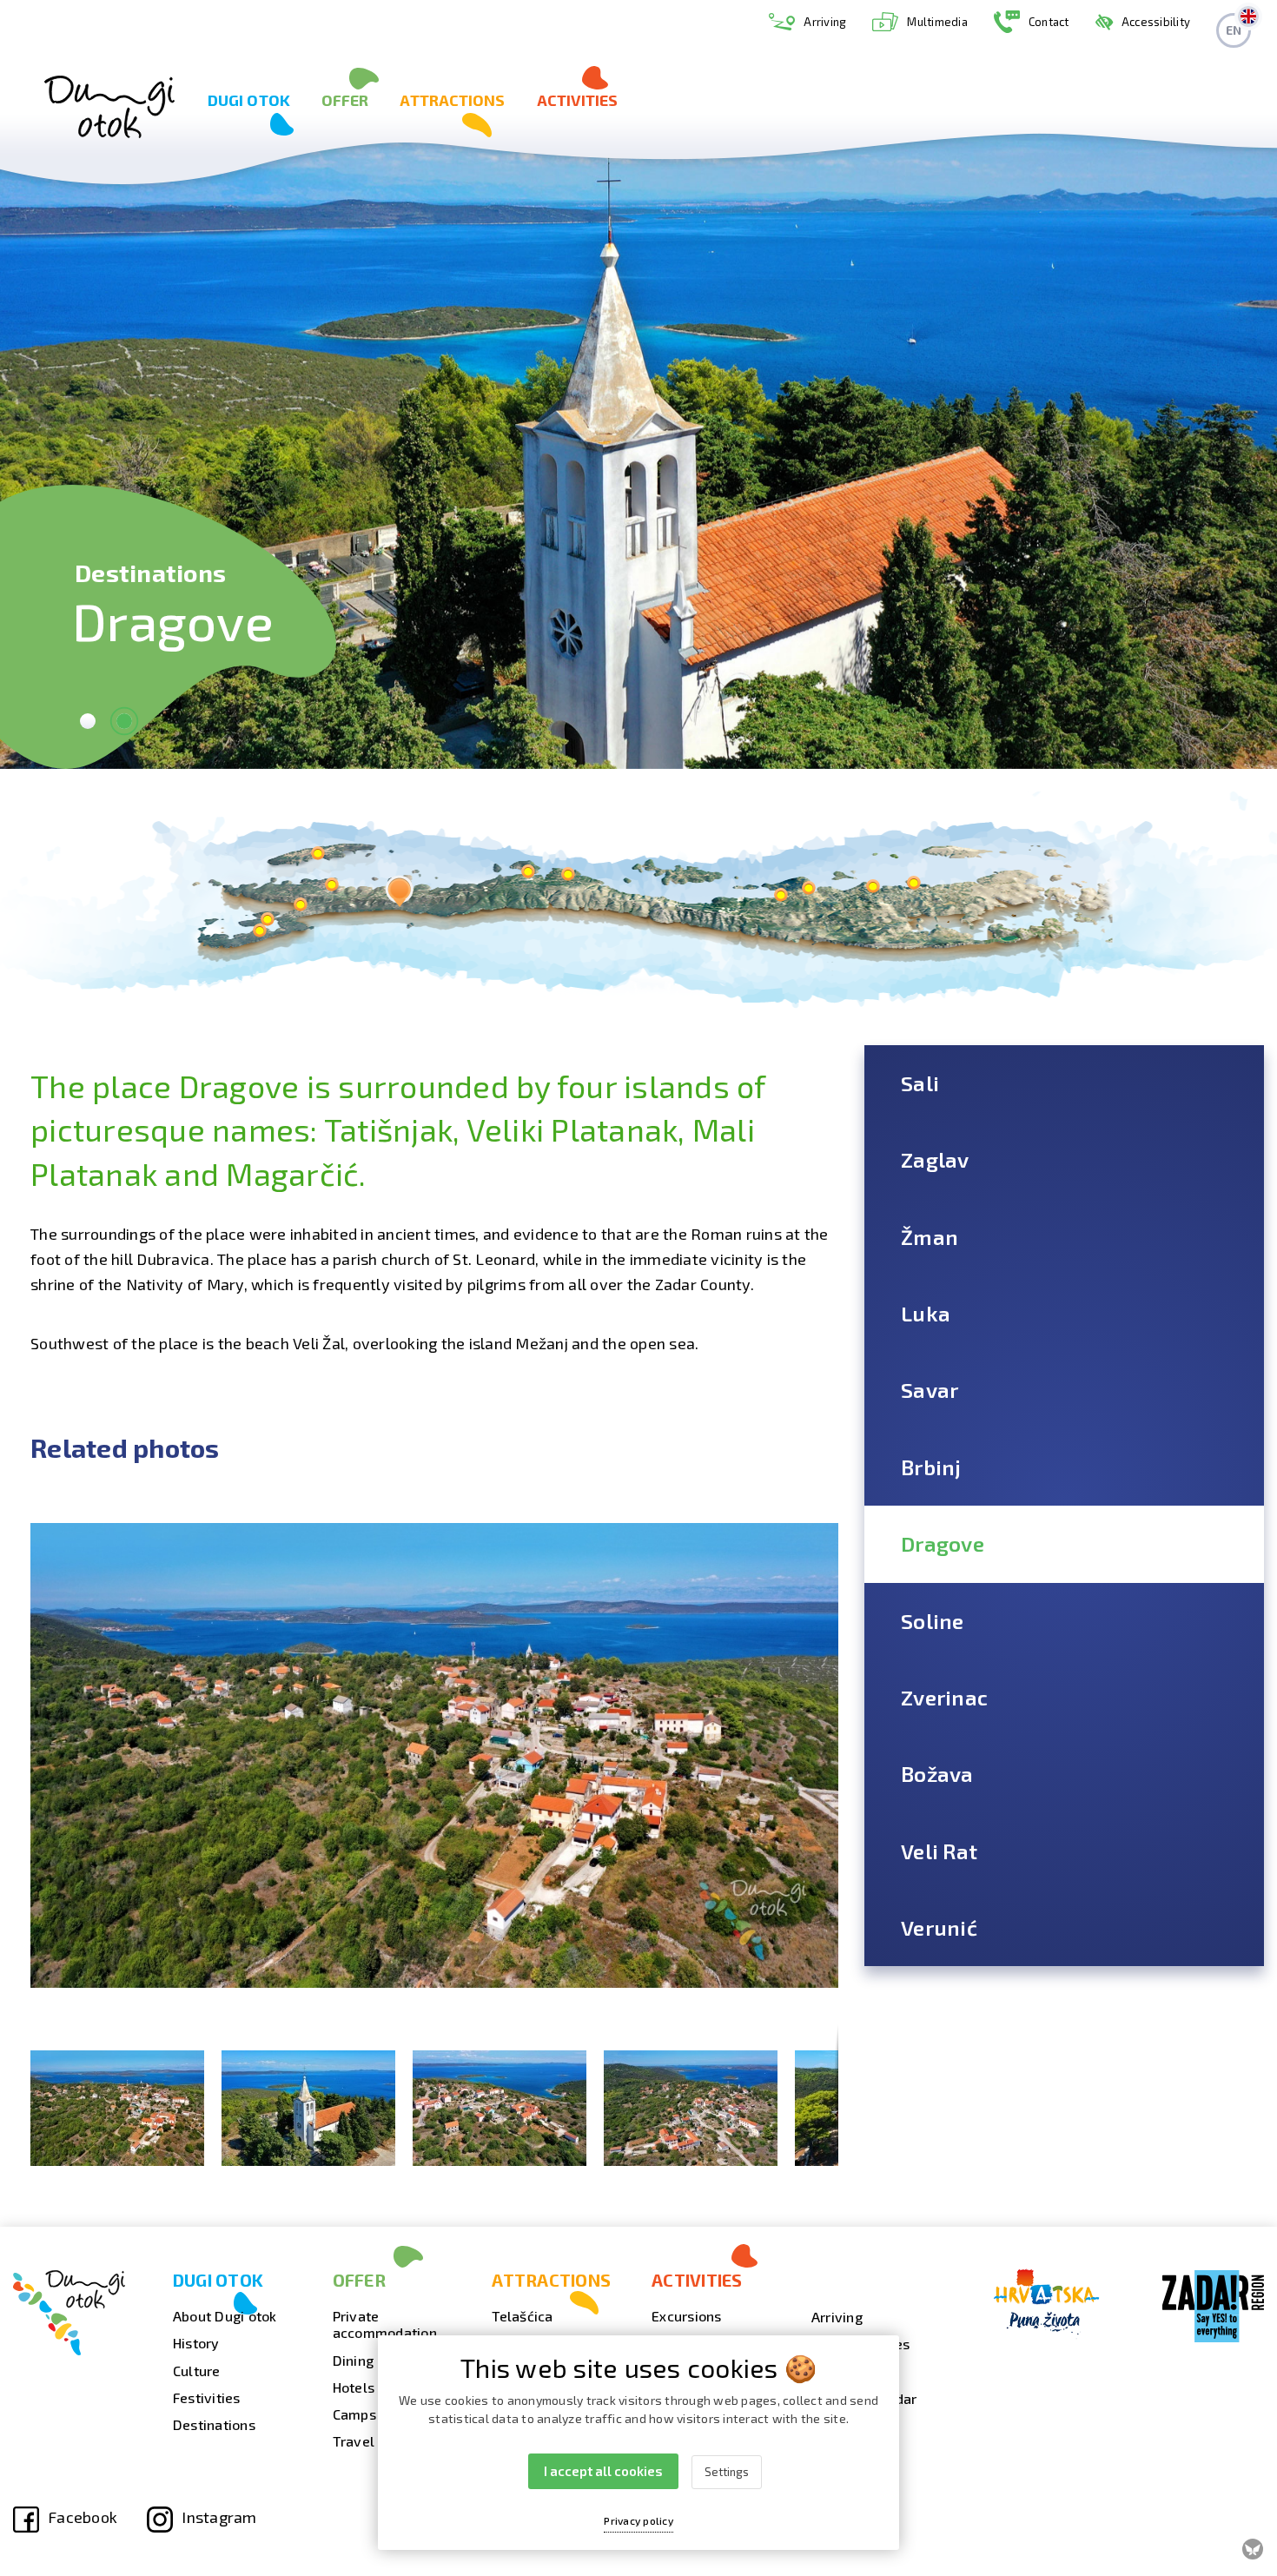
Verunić (939, 1927)
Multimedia (937, 22)
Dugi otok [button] (249, 100)
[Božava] (331, 885)
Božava (937, 1774)
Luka (926, 1313)
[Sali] (913, 883)
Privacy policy (638, 2520)
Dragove (943, 1543)
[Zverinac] (318, 854)
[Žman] (808, 888)
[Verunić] (267, 920)
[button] (823, 1501)
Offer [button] (345, 100)
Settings (727, 2472)
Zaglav (935, 1159)
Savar (930, 1390)
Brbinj (931, 1467)
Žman (930, 1237)
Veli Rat (939, 1851)
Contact (1049, 22)
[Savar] (568, 874)
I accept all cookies (603, 2471)
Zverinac (944, 1697)
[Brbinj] (528, 872)
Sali (920, 1083)
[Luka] (781, 895)
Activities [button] (578, 100)
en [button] (1234, 30)
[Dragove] (399, 891)
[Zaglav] (873, 887)
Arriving (825, 22)
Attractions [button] (452, 100)
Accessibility (1156, 22)
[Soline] (300, 905)
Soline (933, 1621)
